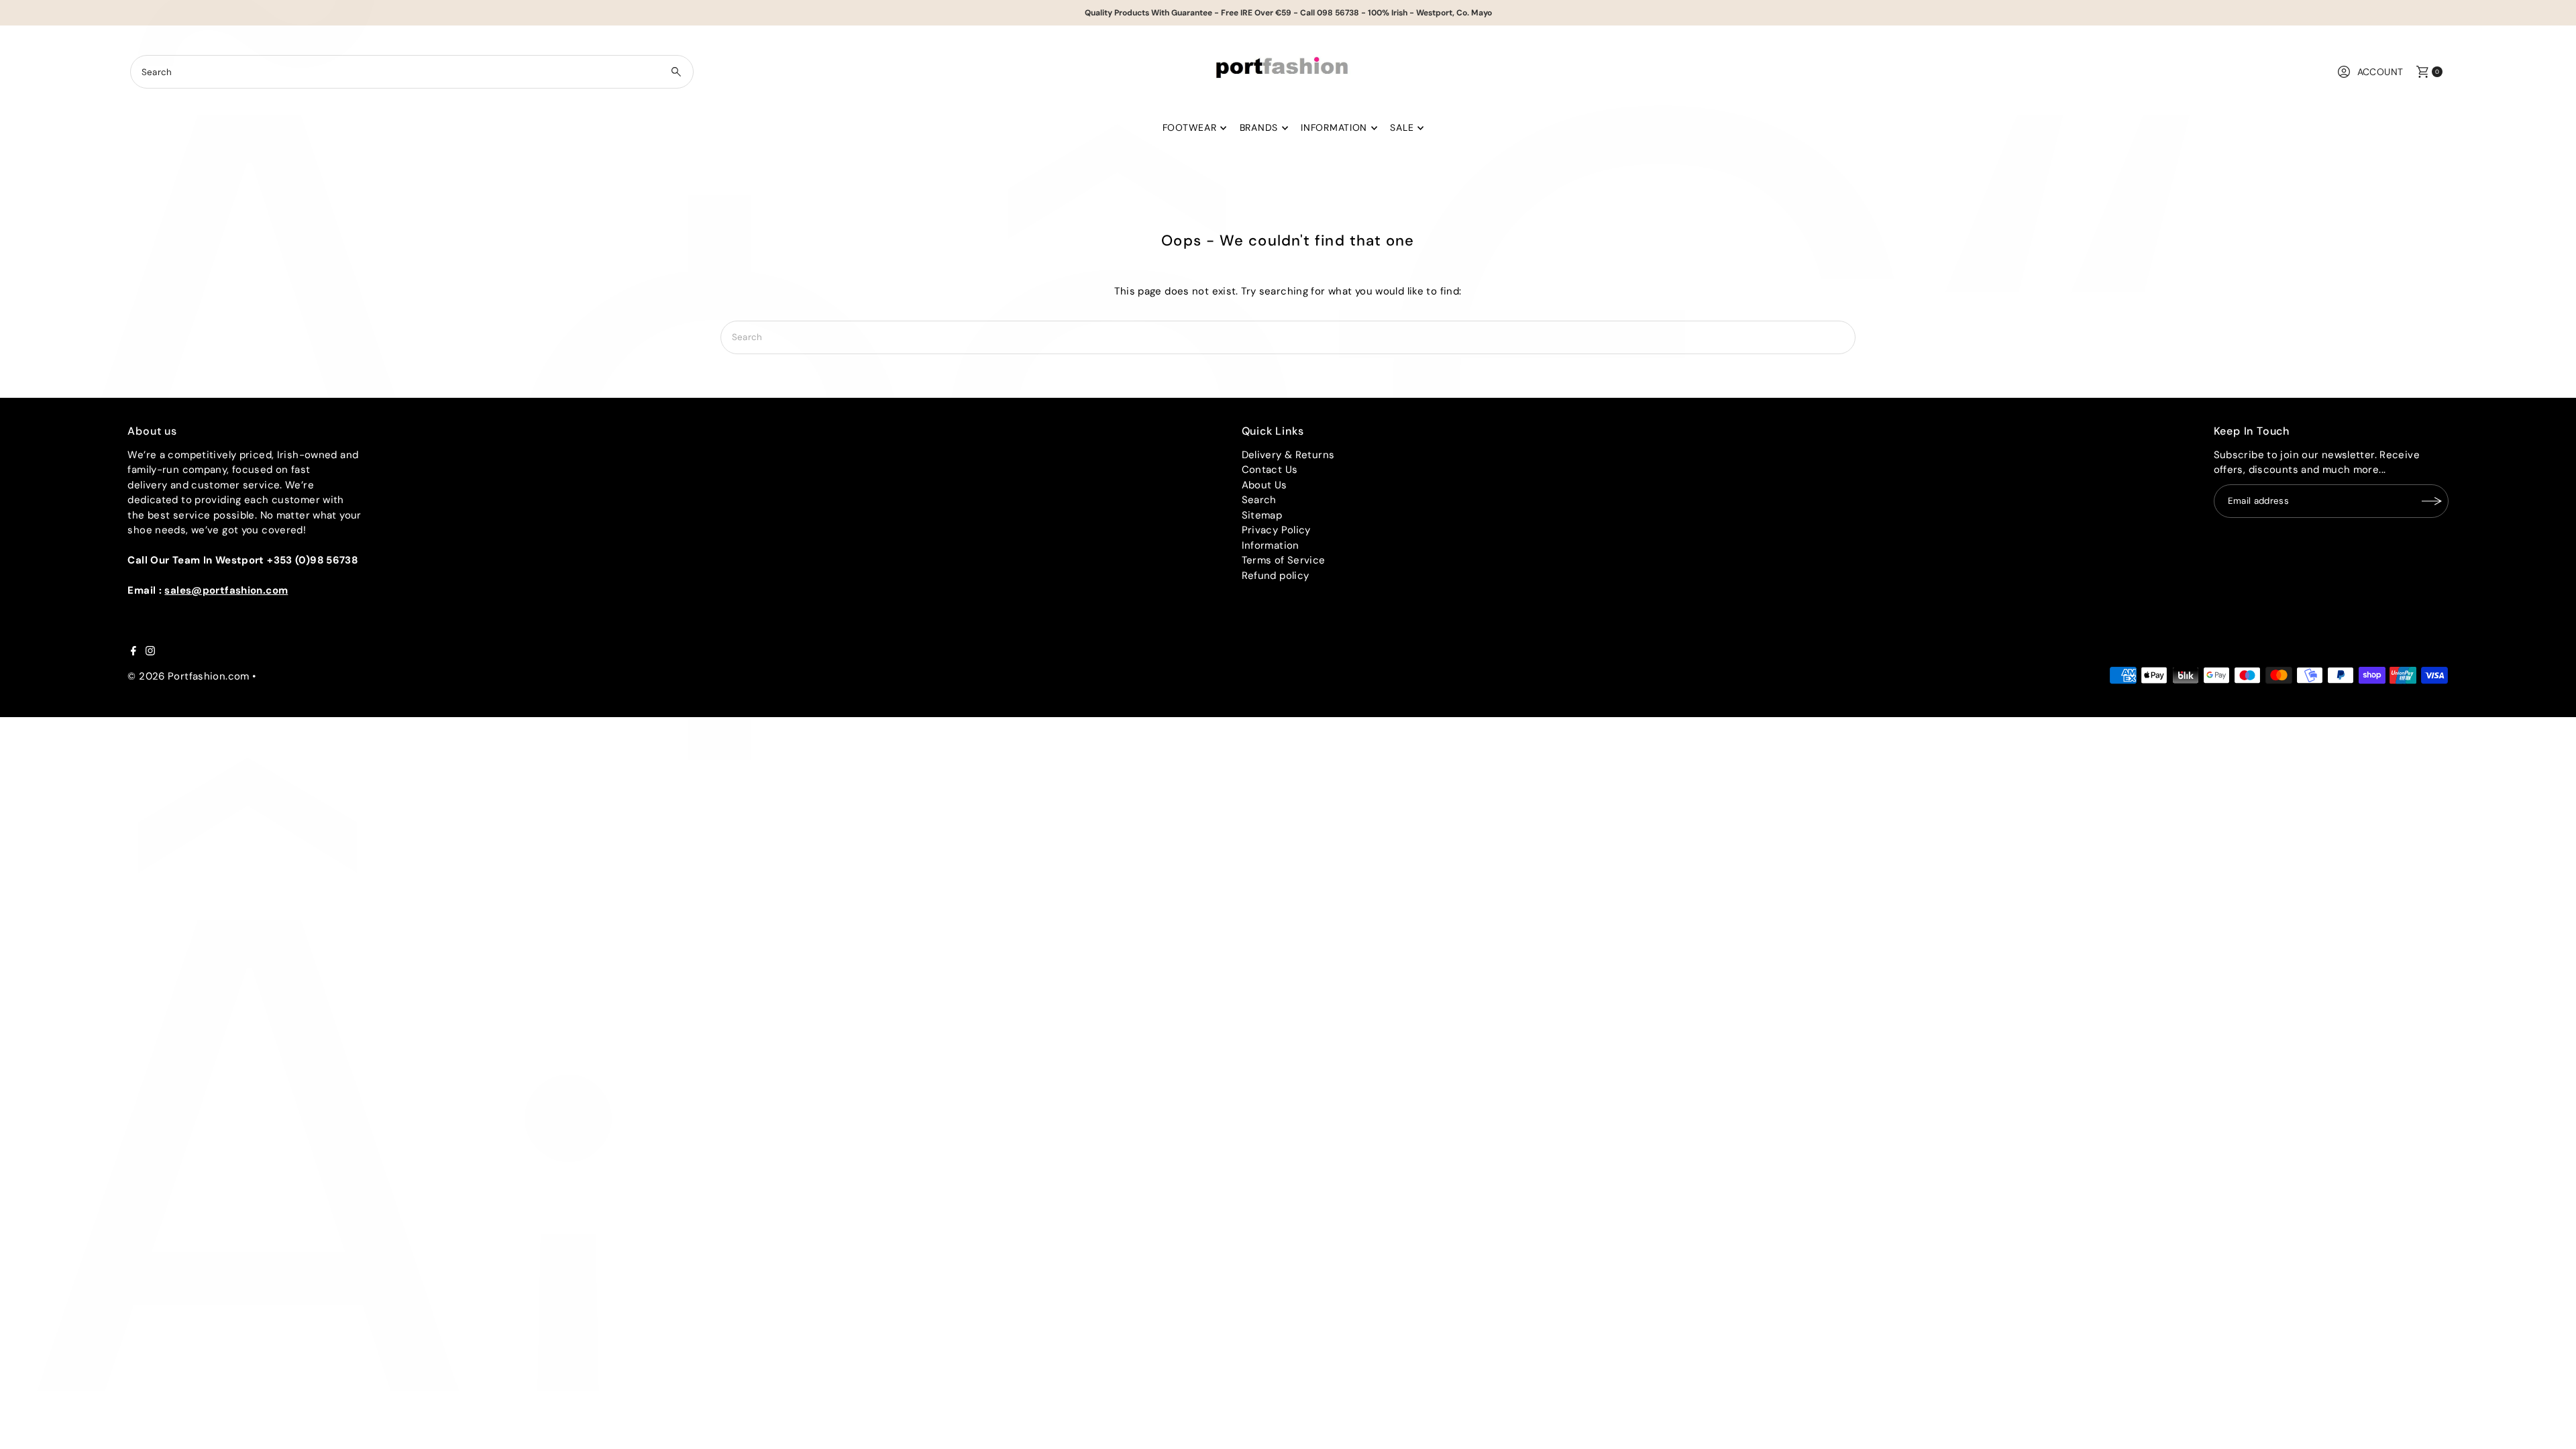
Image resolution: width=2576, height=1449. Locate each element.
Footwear (1190, 127)
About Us (1265, 485)
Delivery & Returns (1288, 455)
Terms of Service (1284, 560)
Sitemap (1262, 515)
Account (2380, 72)
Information (1334, 127)
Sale (1402, 127)
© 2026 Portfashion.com (188, 676)
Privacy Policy (1276, 530)
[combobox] (412, 72)
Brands (1259, 127)
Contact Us (1270, 470)
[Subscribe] (2432, 501)
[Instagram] (150, 652)
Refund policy (1276, 576)
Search (1259, 500)
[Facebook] (133, 652)
